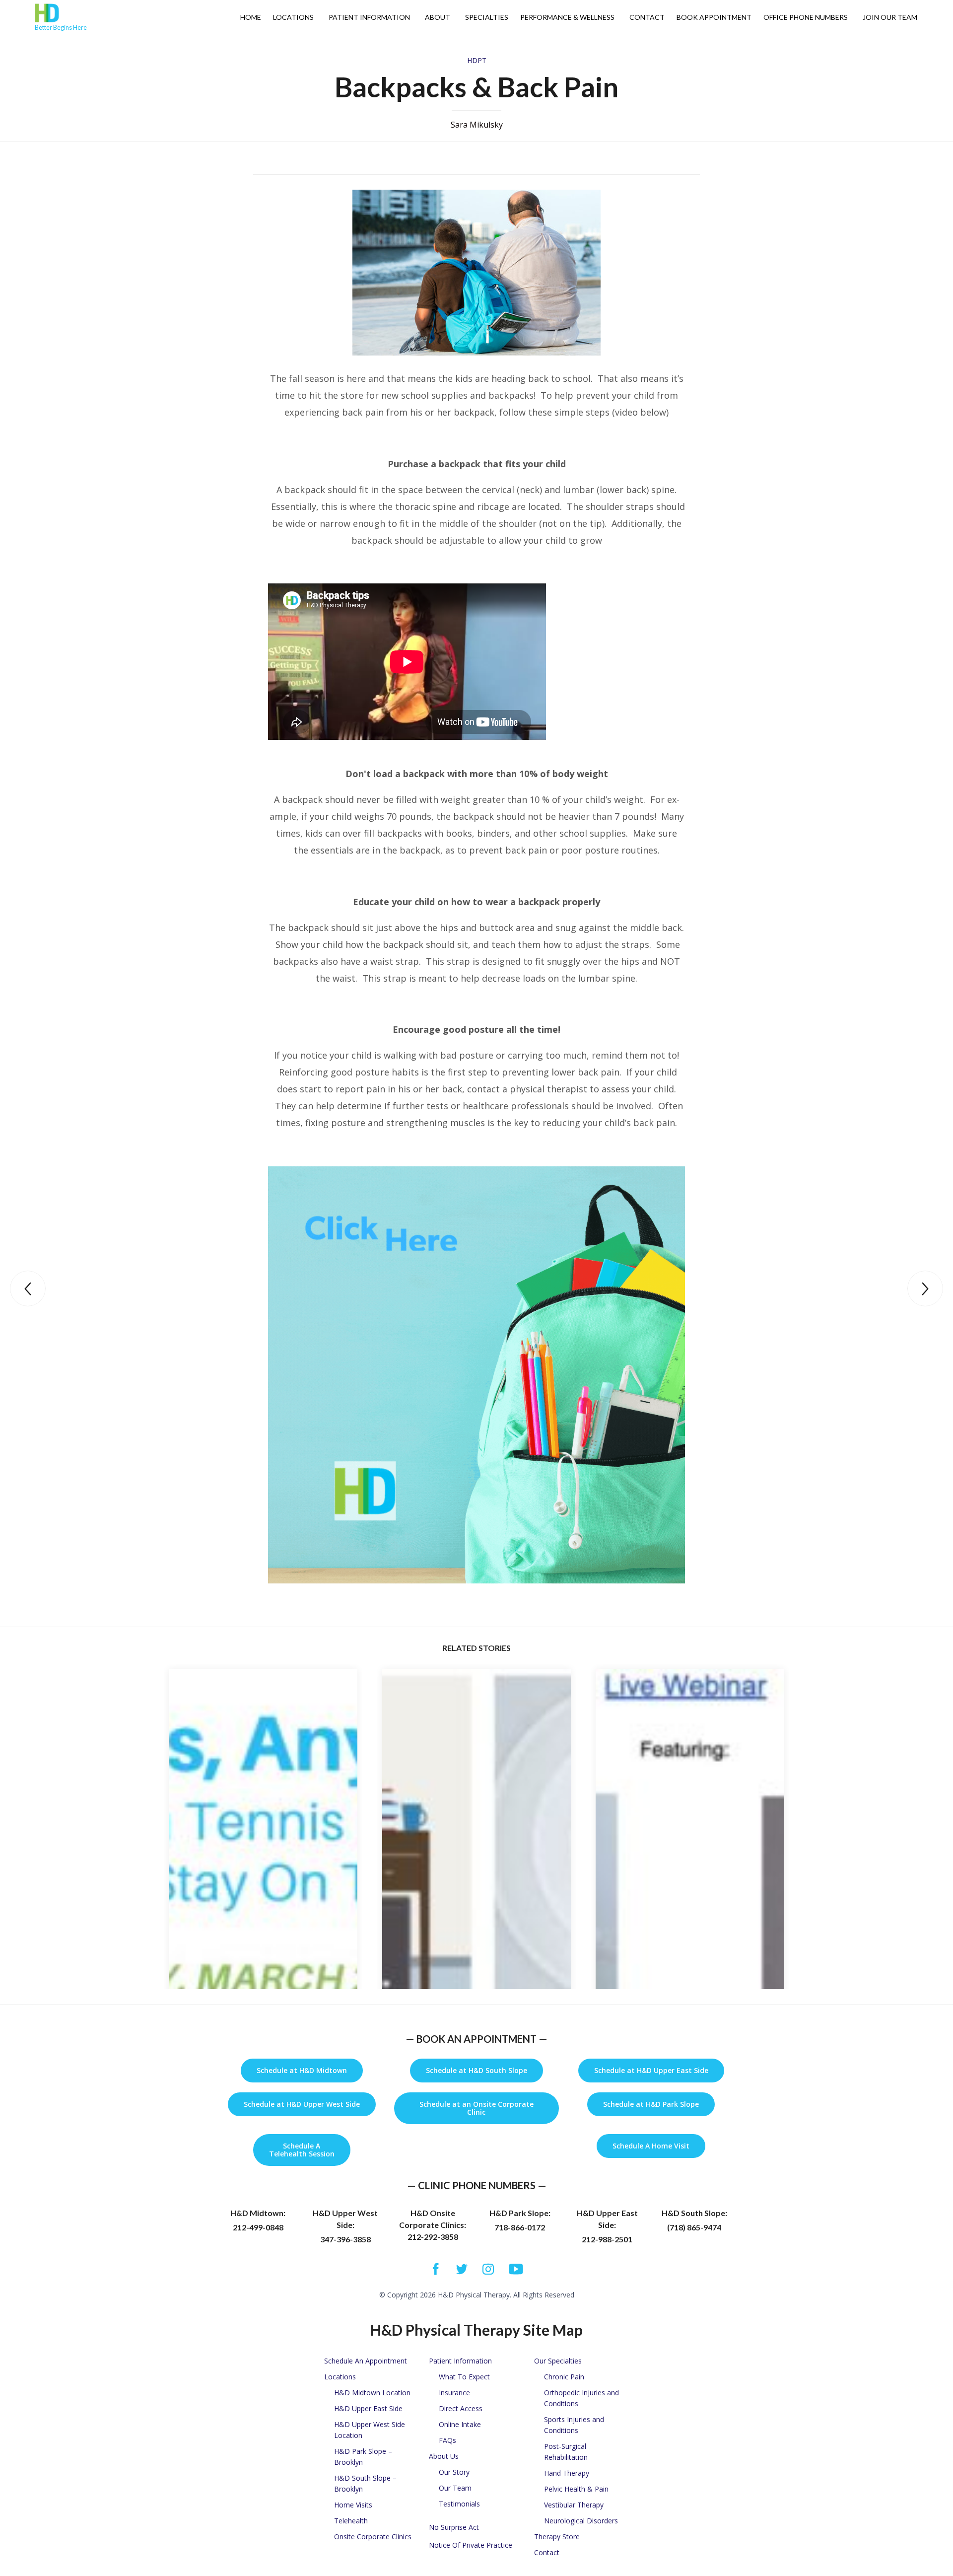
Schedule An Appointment (366, 2361)
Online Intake (460, 2424)
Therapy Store (557, 2537)
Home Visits (353, 2505)
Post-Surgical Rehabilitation (566, 2452)
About (438, 17)
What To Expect (464, 2377)
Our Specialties (558, 2361)
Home (251, 17)
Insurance (454, 2393)
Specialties (487, 17)
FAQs (447, 2440)
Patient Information (369, 17)
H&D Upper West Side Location (370, 2430)
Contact (647, 17)
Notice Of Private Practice (471, 2545)
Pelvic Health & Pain (576, 2489)
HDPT (477, 60)
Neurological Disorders (581, 2521)
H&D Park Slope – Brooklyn (363, 2457)
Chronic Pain (564, 2377)
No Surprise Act (454, 2527)
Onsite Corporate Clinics (373, 2537)
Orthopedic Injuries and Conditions (581, 2398)
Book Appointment (714, 17)
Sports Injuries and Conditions (574, 2425)
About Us (444, 2456)
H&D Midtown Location (372, 2393)
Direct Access (461, 2408)
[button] (302, 2071)
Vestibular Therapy (574, 2505)
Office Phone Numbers (806, 17)
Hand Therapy (567, 2473)
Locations (293, 17)
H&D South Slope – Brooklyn (365, 2483)
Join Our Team (890, 17)
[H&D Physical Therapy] (61, 13)
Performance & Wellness (567, 17)
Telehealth (351, 2521)
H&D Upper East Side (368, 2408)
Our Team (455, 2488)
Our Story (454, 2472)
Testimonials (459, 2504)
